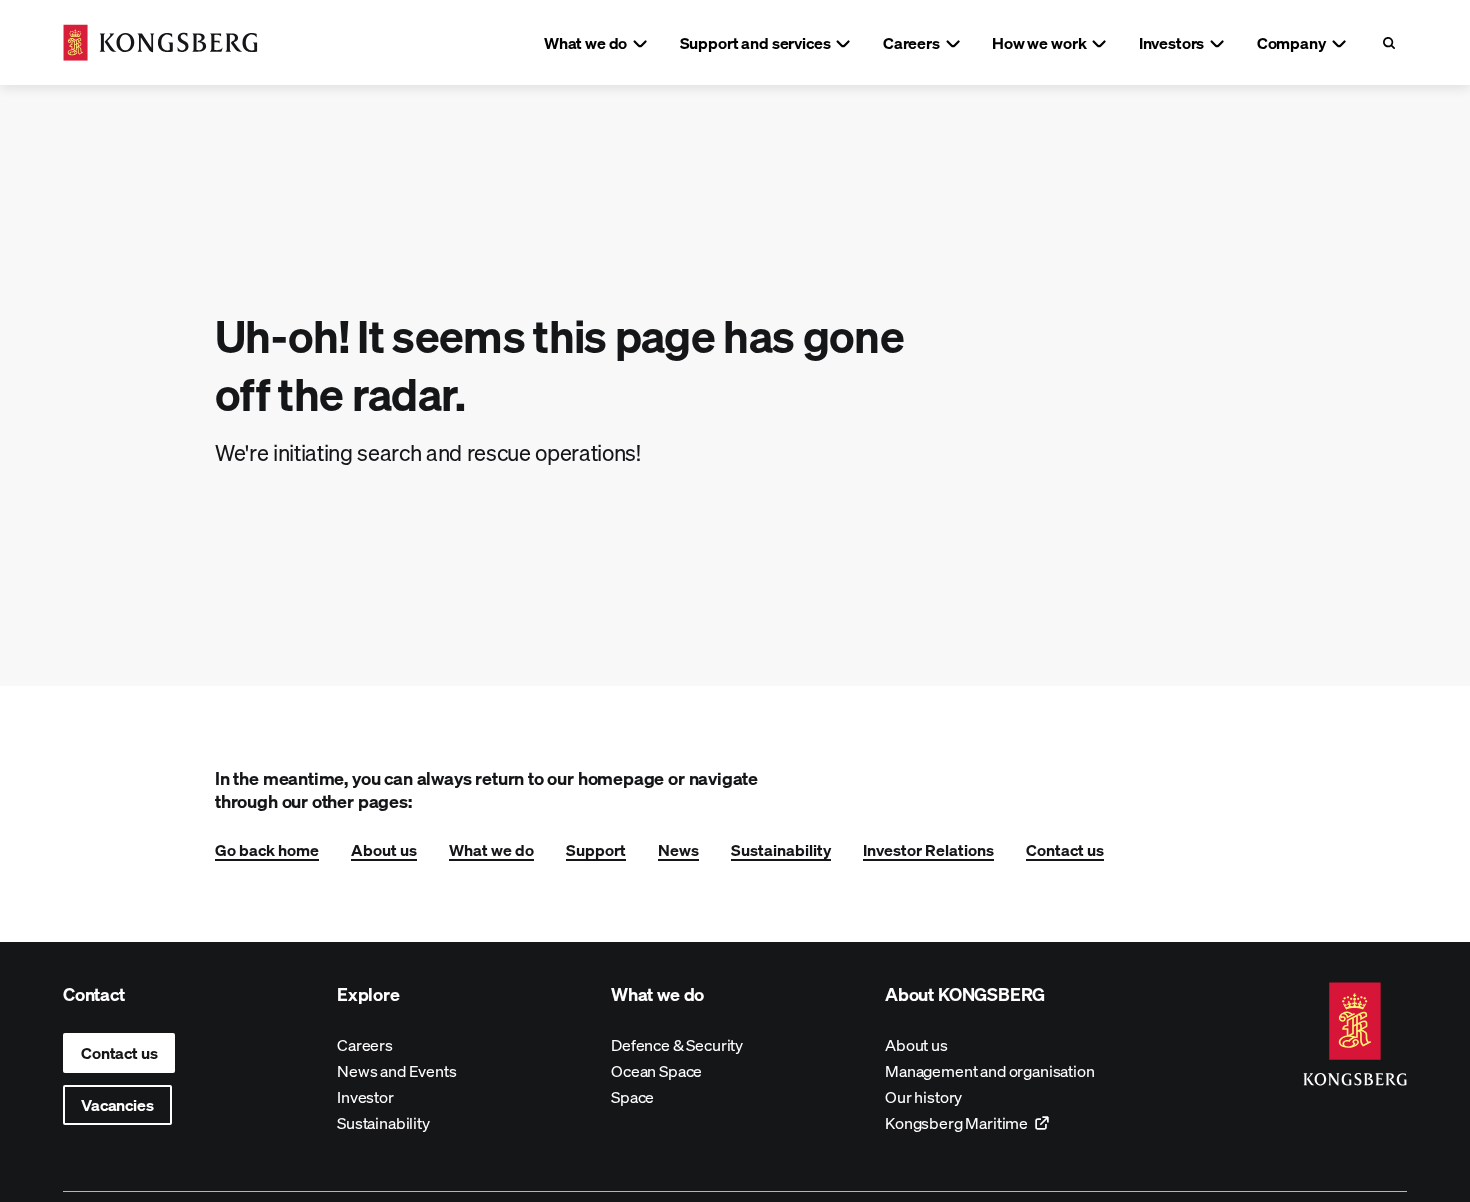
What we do (491, 849)
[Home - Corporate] (160, 42)
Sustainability (781, 849)
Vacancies (117, 1104)
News (678, 849)
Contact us (1065, 849)
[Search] (1388, 42)
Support (596, 849)
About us (384, 849)
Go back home (267, 849)
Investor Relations (928, 849)
